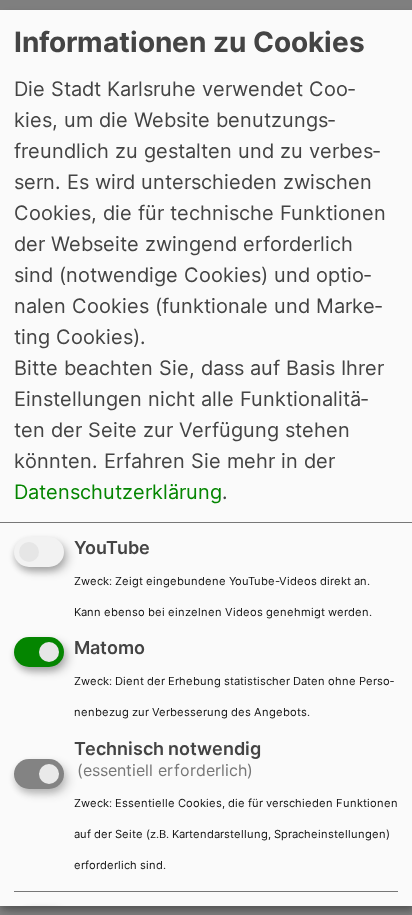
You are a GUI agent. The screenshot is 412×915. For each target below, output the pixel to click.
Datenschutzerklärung (118, 491)
